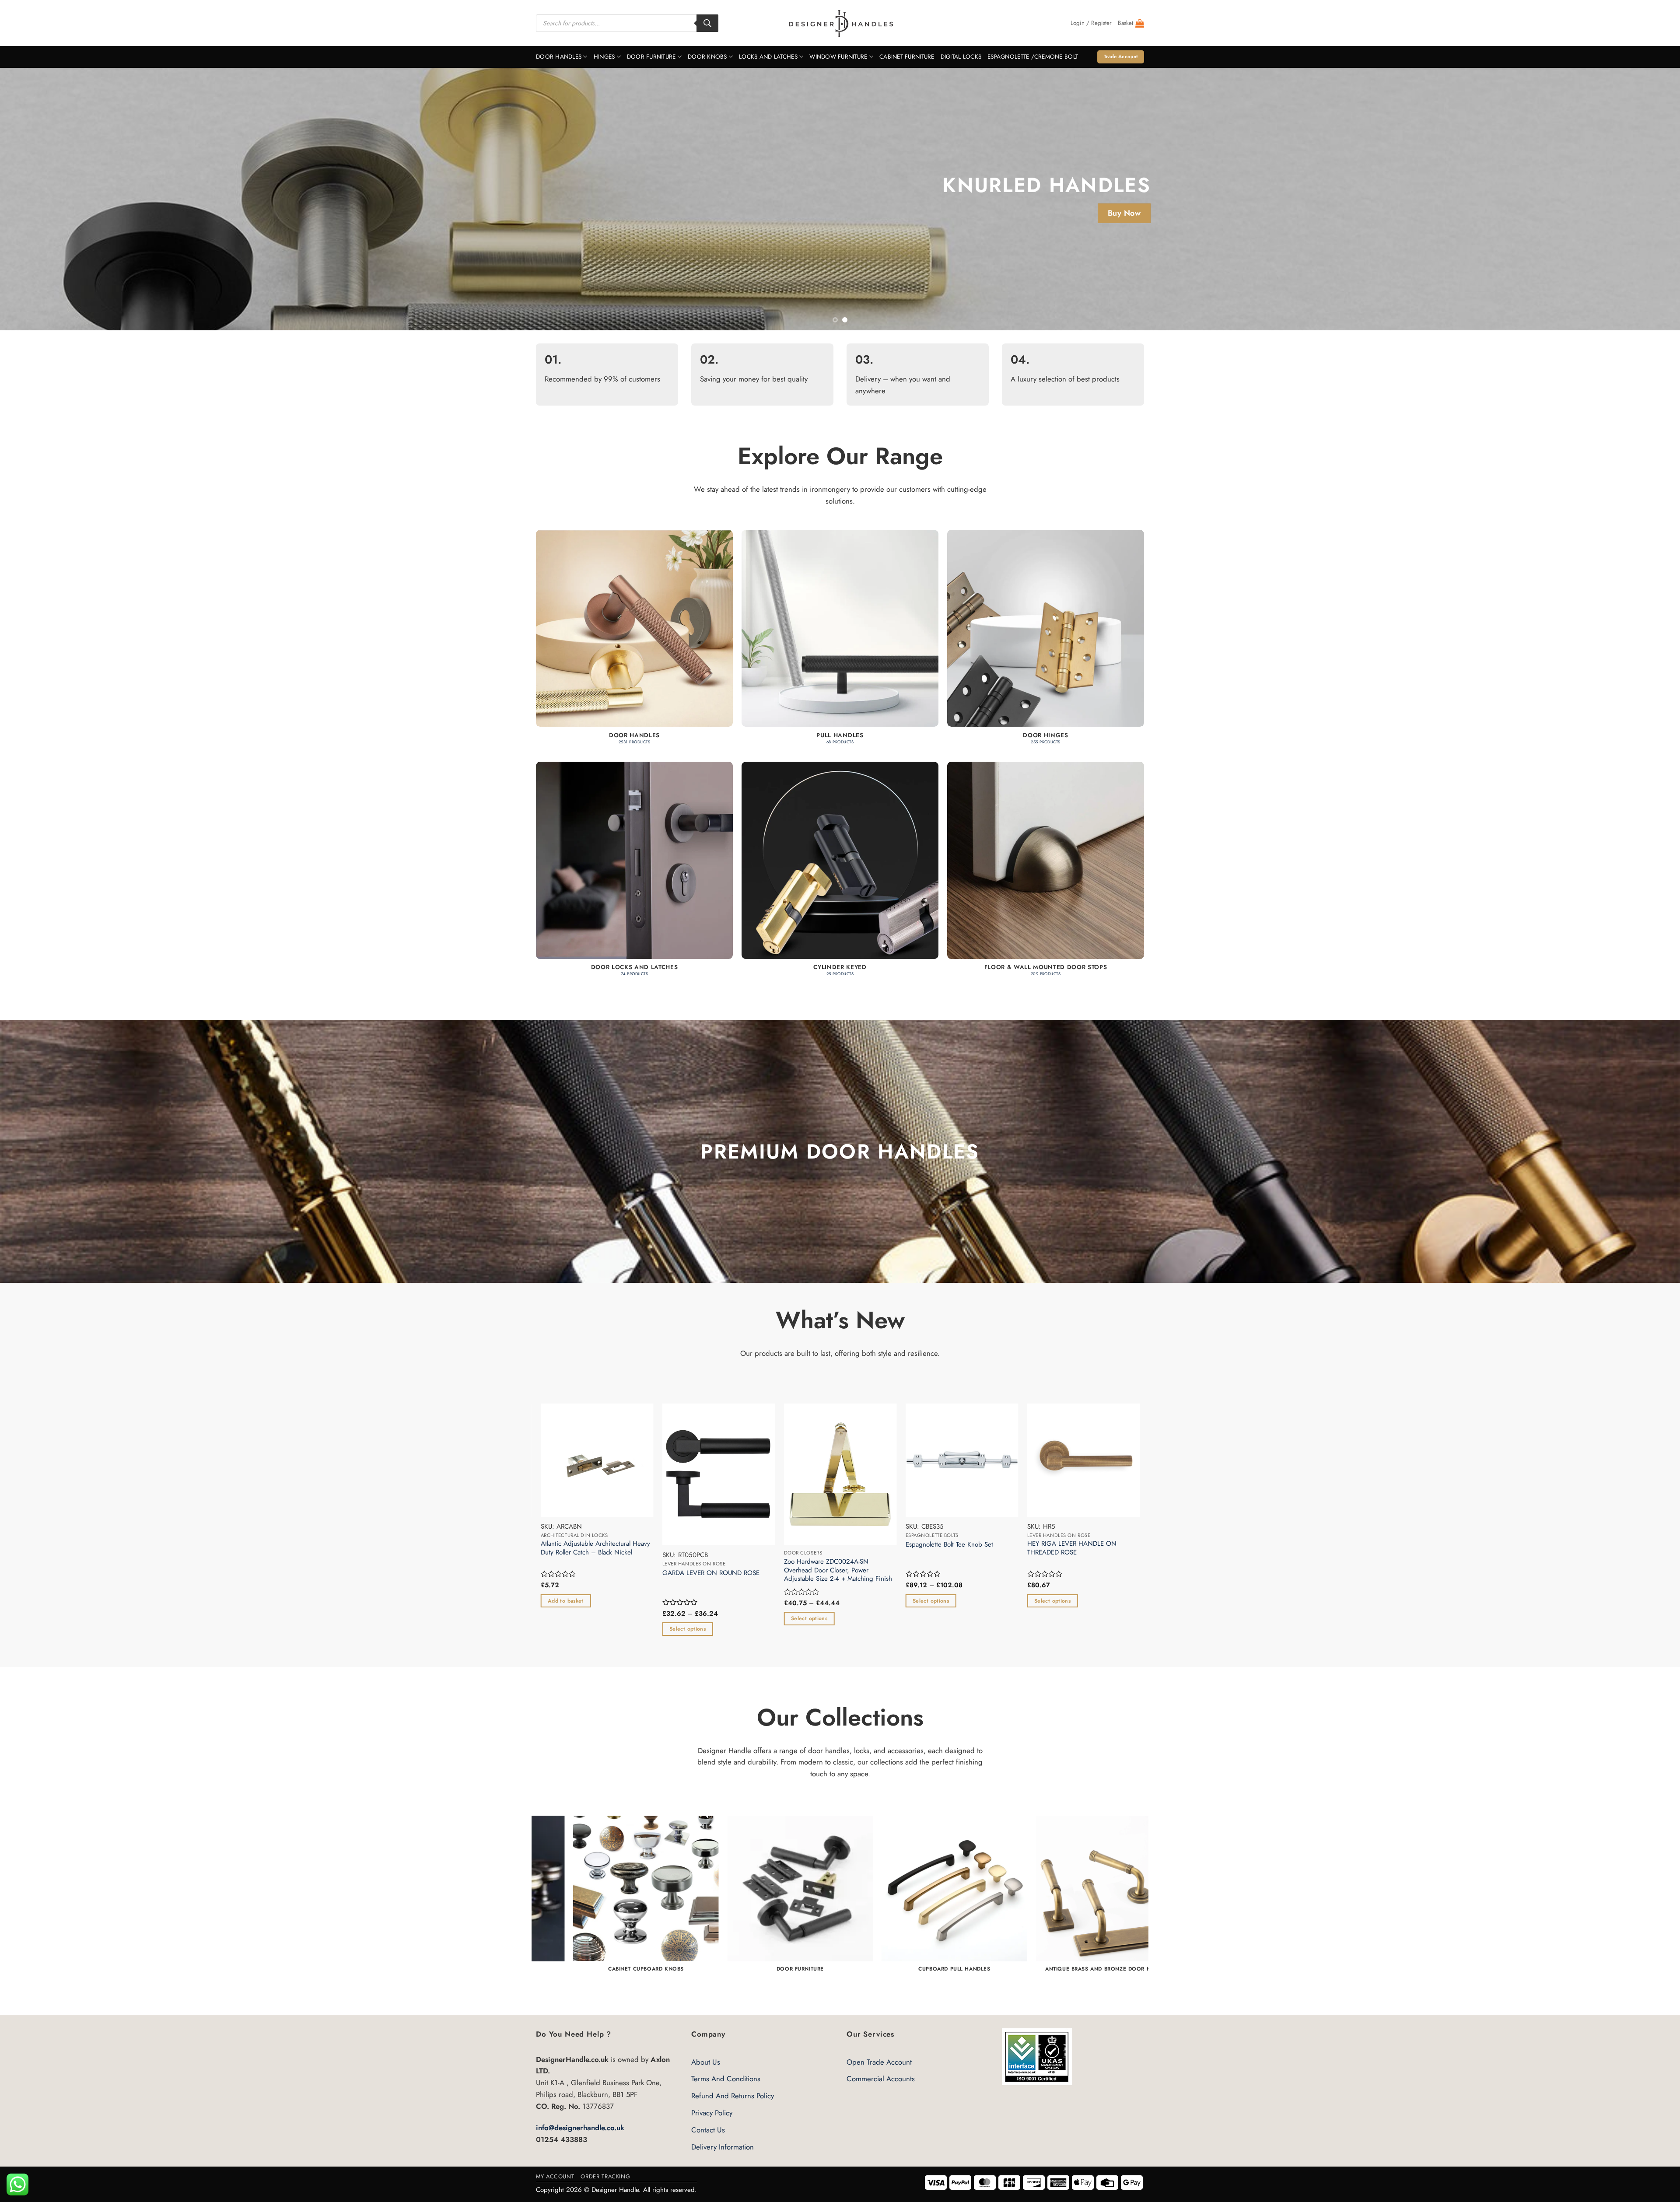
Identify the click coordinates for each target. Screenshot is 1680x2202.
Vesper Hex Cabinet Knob (788, 1545)
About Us (706, 2062)
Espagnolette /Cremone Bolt (1033, 57)
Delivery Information (723, 2147)
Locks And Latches (768, 57)
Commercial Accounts (881, 2079)
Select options (1020, 1629)
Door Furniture (651, 57)
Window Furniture (838, 57)
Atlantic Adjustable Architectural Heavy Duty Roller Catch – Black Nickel (927, 1548)
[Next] (1635, 199)
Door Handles (559, 57)
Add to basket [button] (898, 1601)
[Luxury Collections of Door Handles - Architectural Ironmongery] (840, 23)
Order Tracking (605, 2176)
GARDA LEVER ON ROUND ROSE (1043, 1573)
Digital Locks (961, 57)
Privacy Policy (712, 2113)
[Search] (707, 23)
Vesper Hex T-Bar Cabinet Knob (674, 1545)
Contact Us (708, 2130)
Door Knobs (707, 57)
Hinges (604, 57)
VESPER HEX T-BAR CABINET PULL (557, 1545)
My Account (555, 2176)
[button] (1091, 23)
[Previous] (45, 199)
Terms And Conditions (726, 2079)
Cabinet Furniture (907, 57)
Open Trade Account (879, 2062)
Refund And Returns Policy (733, 2096)
